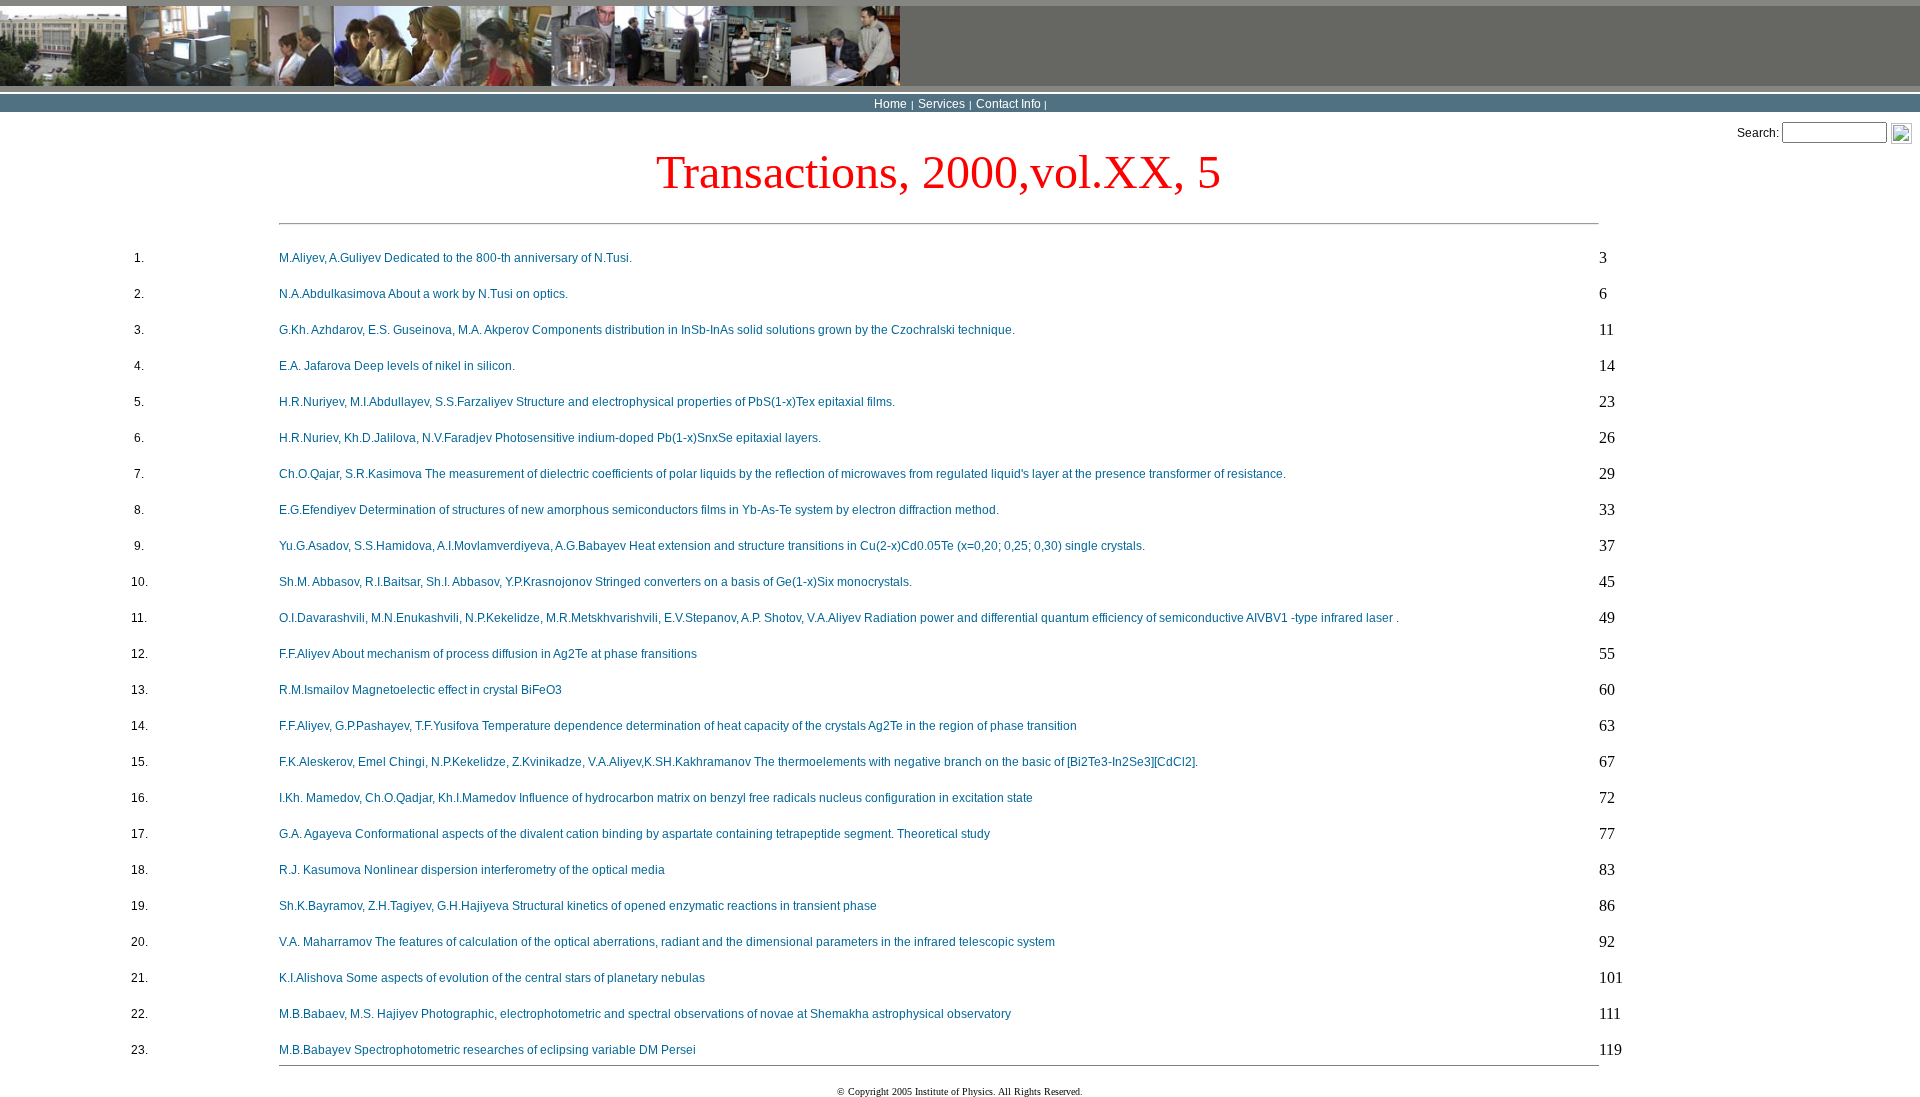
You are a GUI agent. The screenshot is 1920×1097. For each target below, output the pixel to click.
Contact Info (1008, 104)
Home (890, 104)
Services (941, 104)
